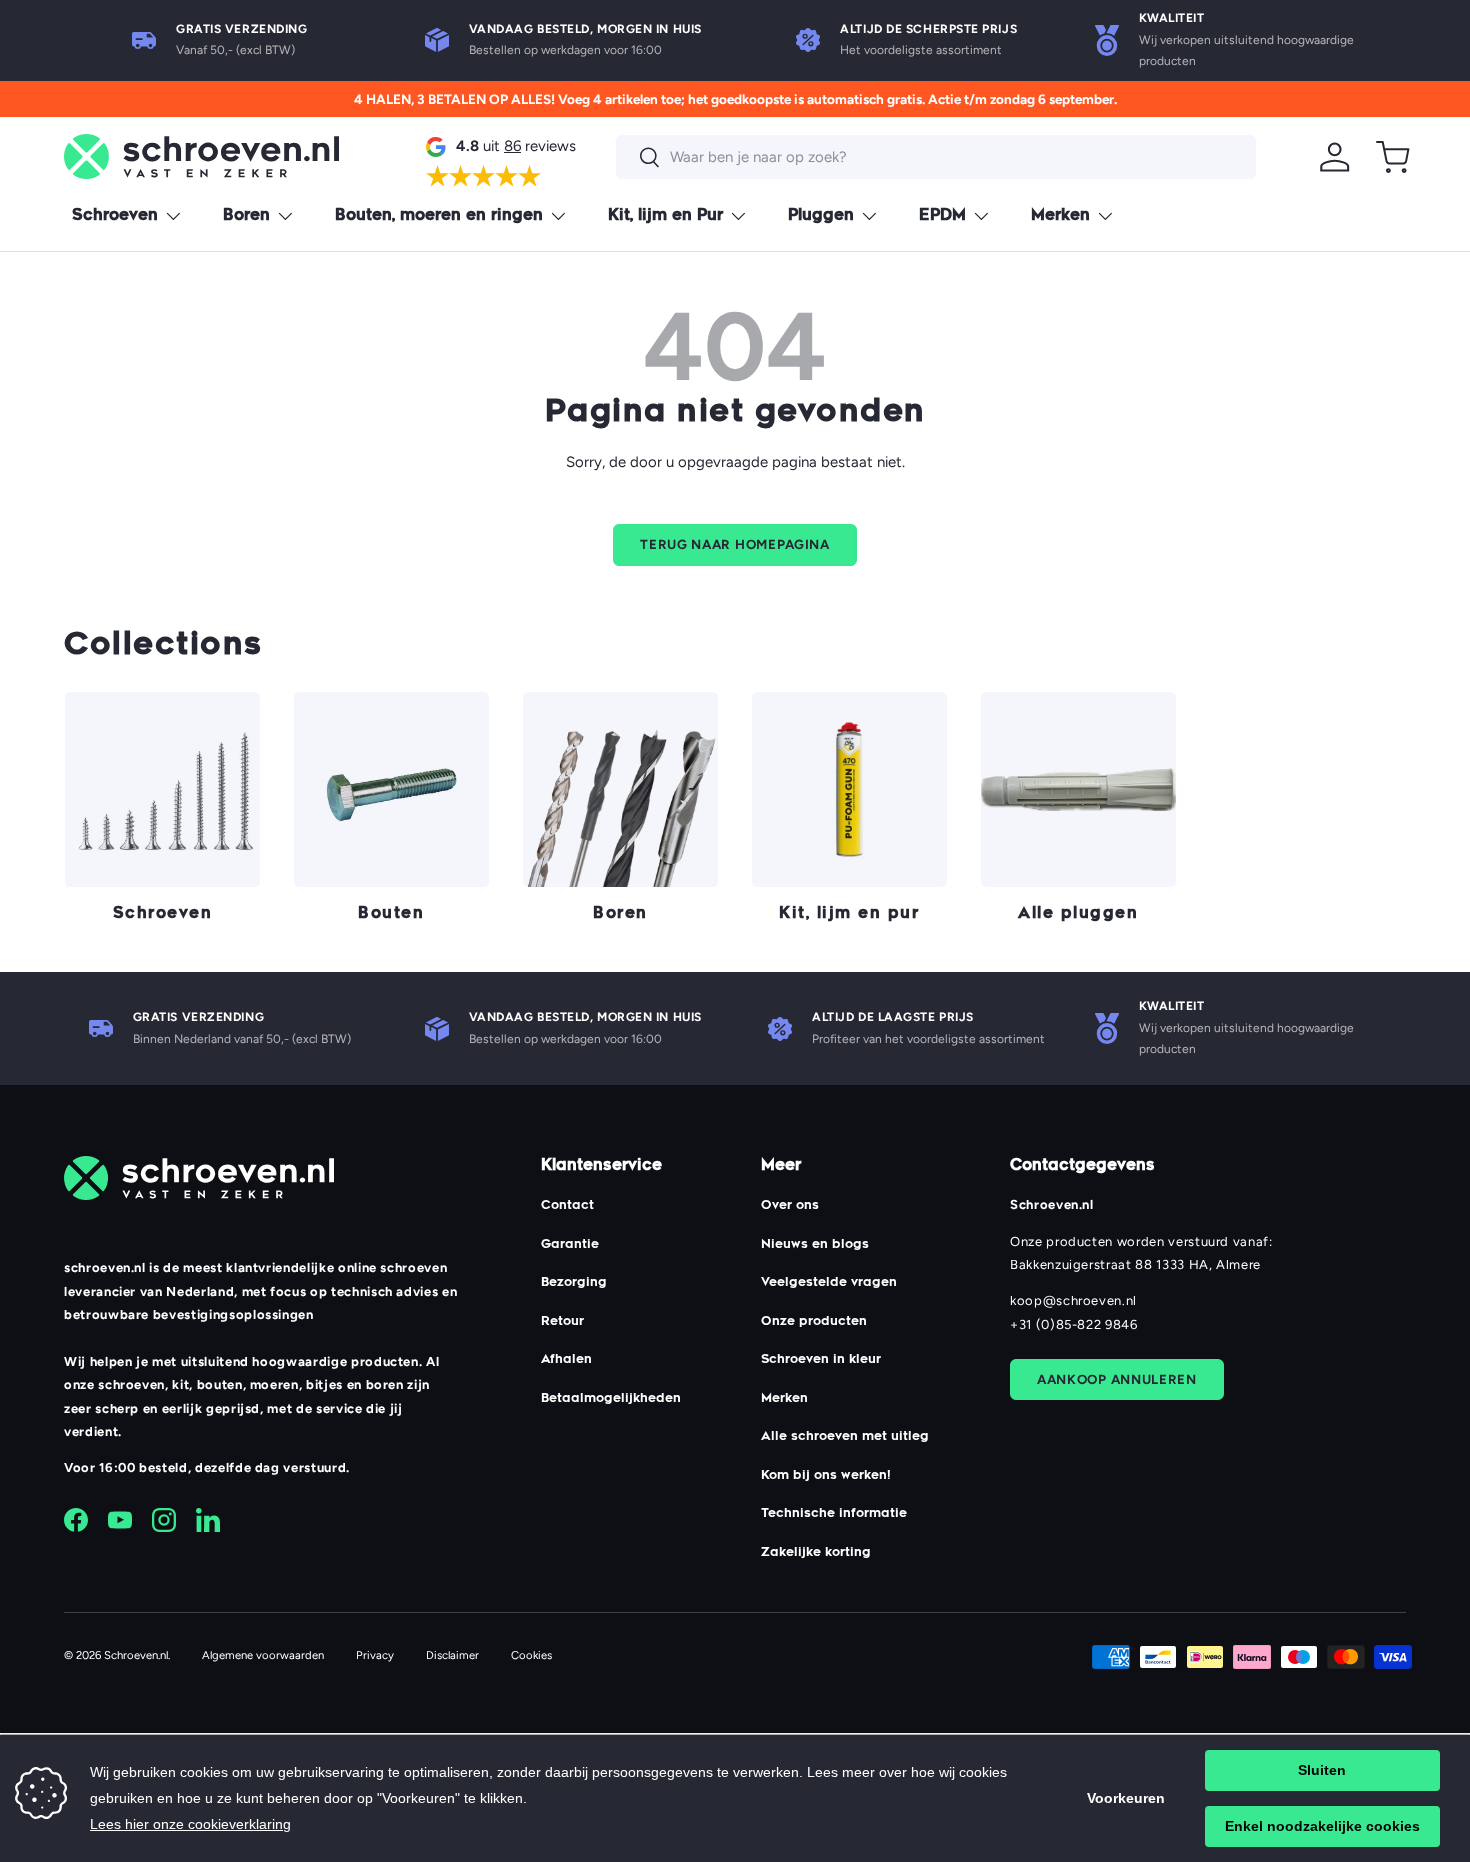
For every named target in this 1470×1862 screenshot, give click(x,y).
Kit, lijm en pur (849, 914)
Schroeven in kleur (821, 1360)
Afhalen (566, 1360)
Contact (567, 1206)
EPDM (942, 216)
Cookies (531, 1655)
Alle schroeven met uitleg (845, 1437)
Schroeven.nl (136, 1655)
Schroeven (115, 216)
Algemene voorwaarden (263, 1655)
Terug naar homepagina (735, 544)
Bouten (391, 914)
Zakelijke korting (816, 1553)
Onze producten (814, 1322)
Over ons (790, 1206)
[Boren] (620, 789)
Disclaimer (452, 1655)
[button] (1393, 157)
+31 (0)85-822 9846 (1074, 1324)
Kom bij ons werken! (826, 1476)
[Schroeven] (162, 789)
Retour (562, 1322)
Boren (246, 216)
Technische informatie (834, 1514)
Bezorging (574, 1283)
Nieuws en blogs (815, 1245)
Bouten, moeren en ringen (439, 216)
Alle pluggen (1078, 914)
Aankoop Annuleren (1117, 1379)
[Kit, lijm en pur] (849, 789)
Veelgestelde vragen (829, 1283)
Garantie (570, 1245)
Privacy (375, 1655)
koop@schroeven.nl (1073, 1300)
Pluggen (821, 216)
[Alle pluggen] (1078, 789)
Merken (1060, 216)
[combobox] (936, 157)
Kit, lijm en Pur (665, 216)
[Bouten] (391, 789)
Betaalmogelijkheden (611, 1399)
